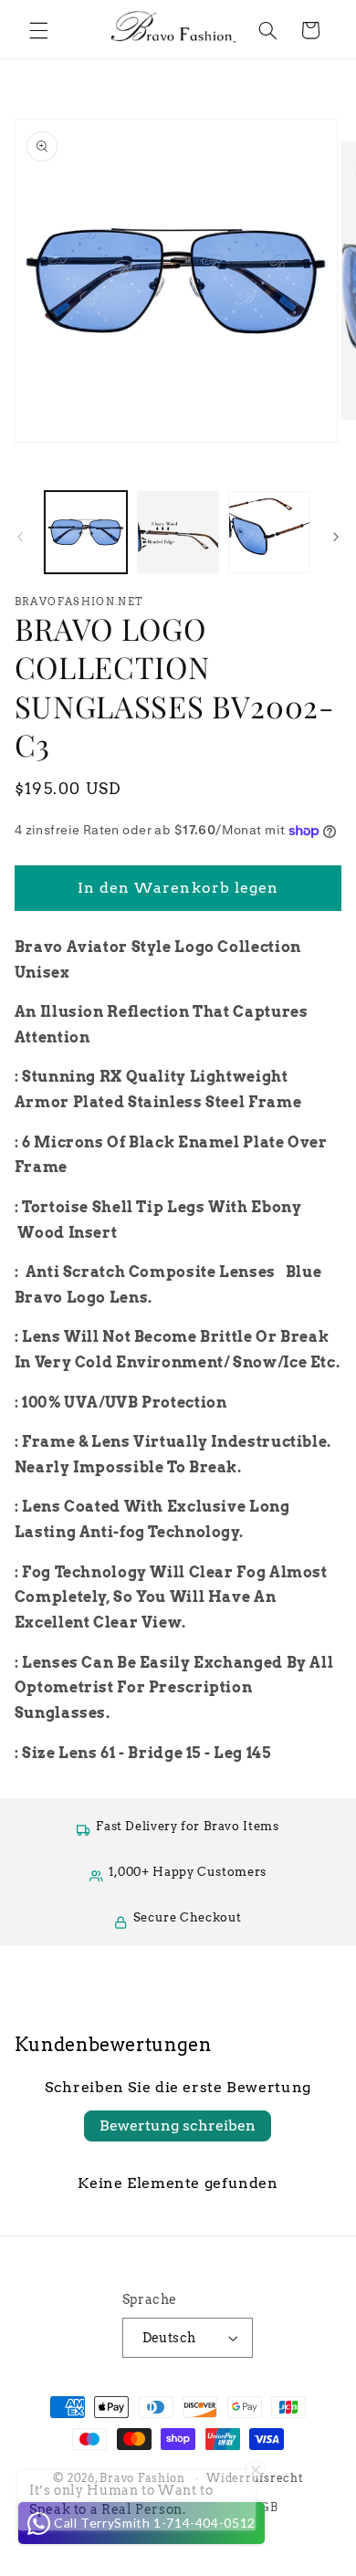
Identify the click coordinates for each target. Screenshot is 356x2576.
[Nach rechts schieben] (336, 537)
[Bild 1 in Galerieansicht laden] (86, 532)
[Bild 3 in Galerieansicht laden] (269, 532)
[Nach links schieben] (20, 537)
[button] (38, 30)
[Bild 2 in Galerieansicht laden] (178, 532)
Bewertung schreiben (178, 2126)
